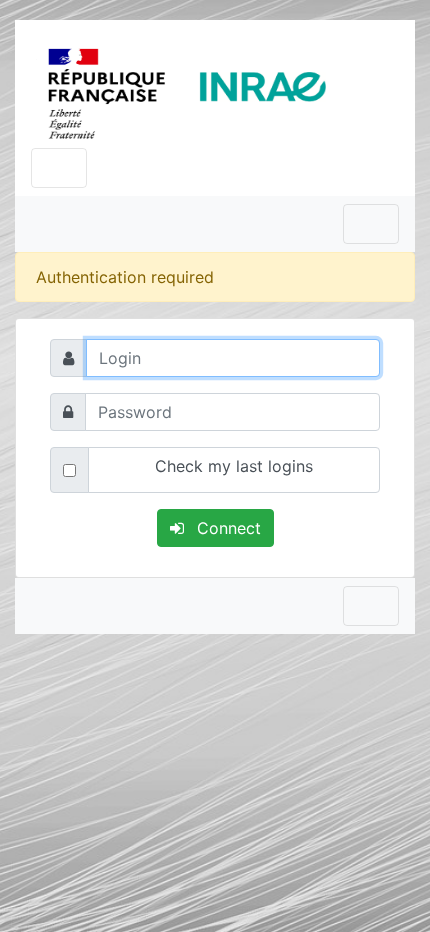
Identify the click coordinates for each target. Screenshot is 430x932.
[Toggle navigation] (59, 168)
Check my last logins (234, 466)
